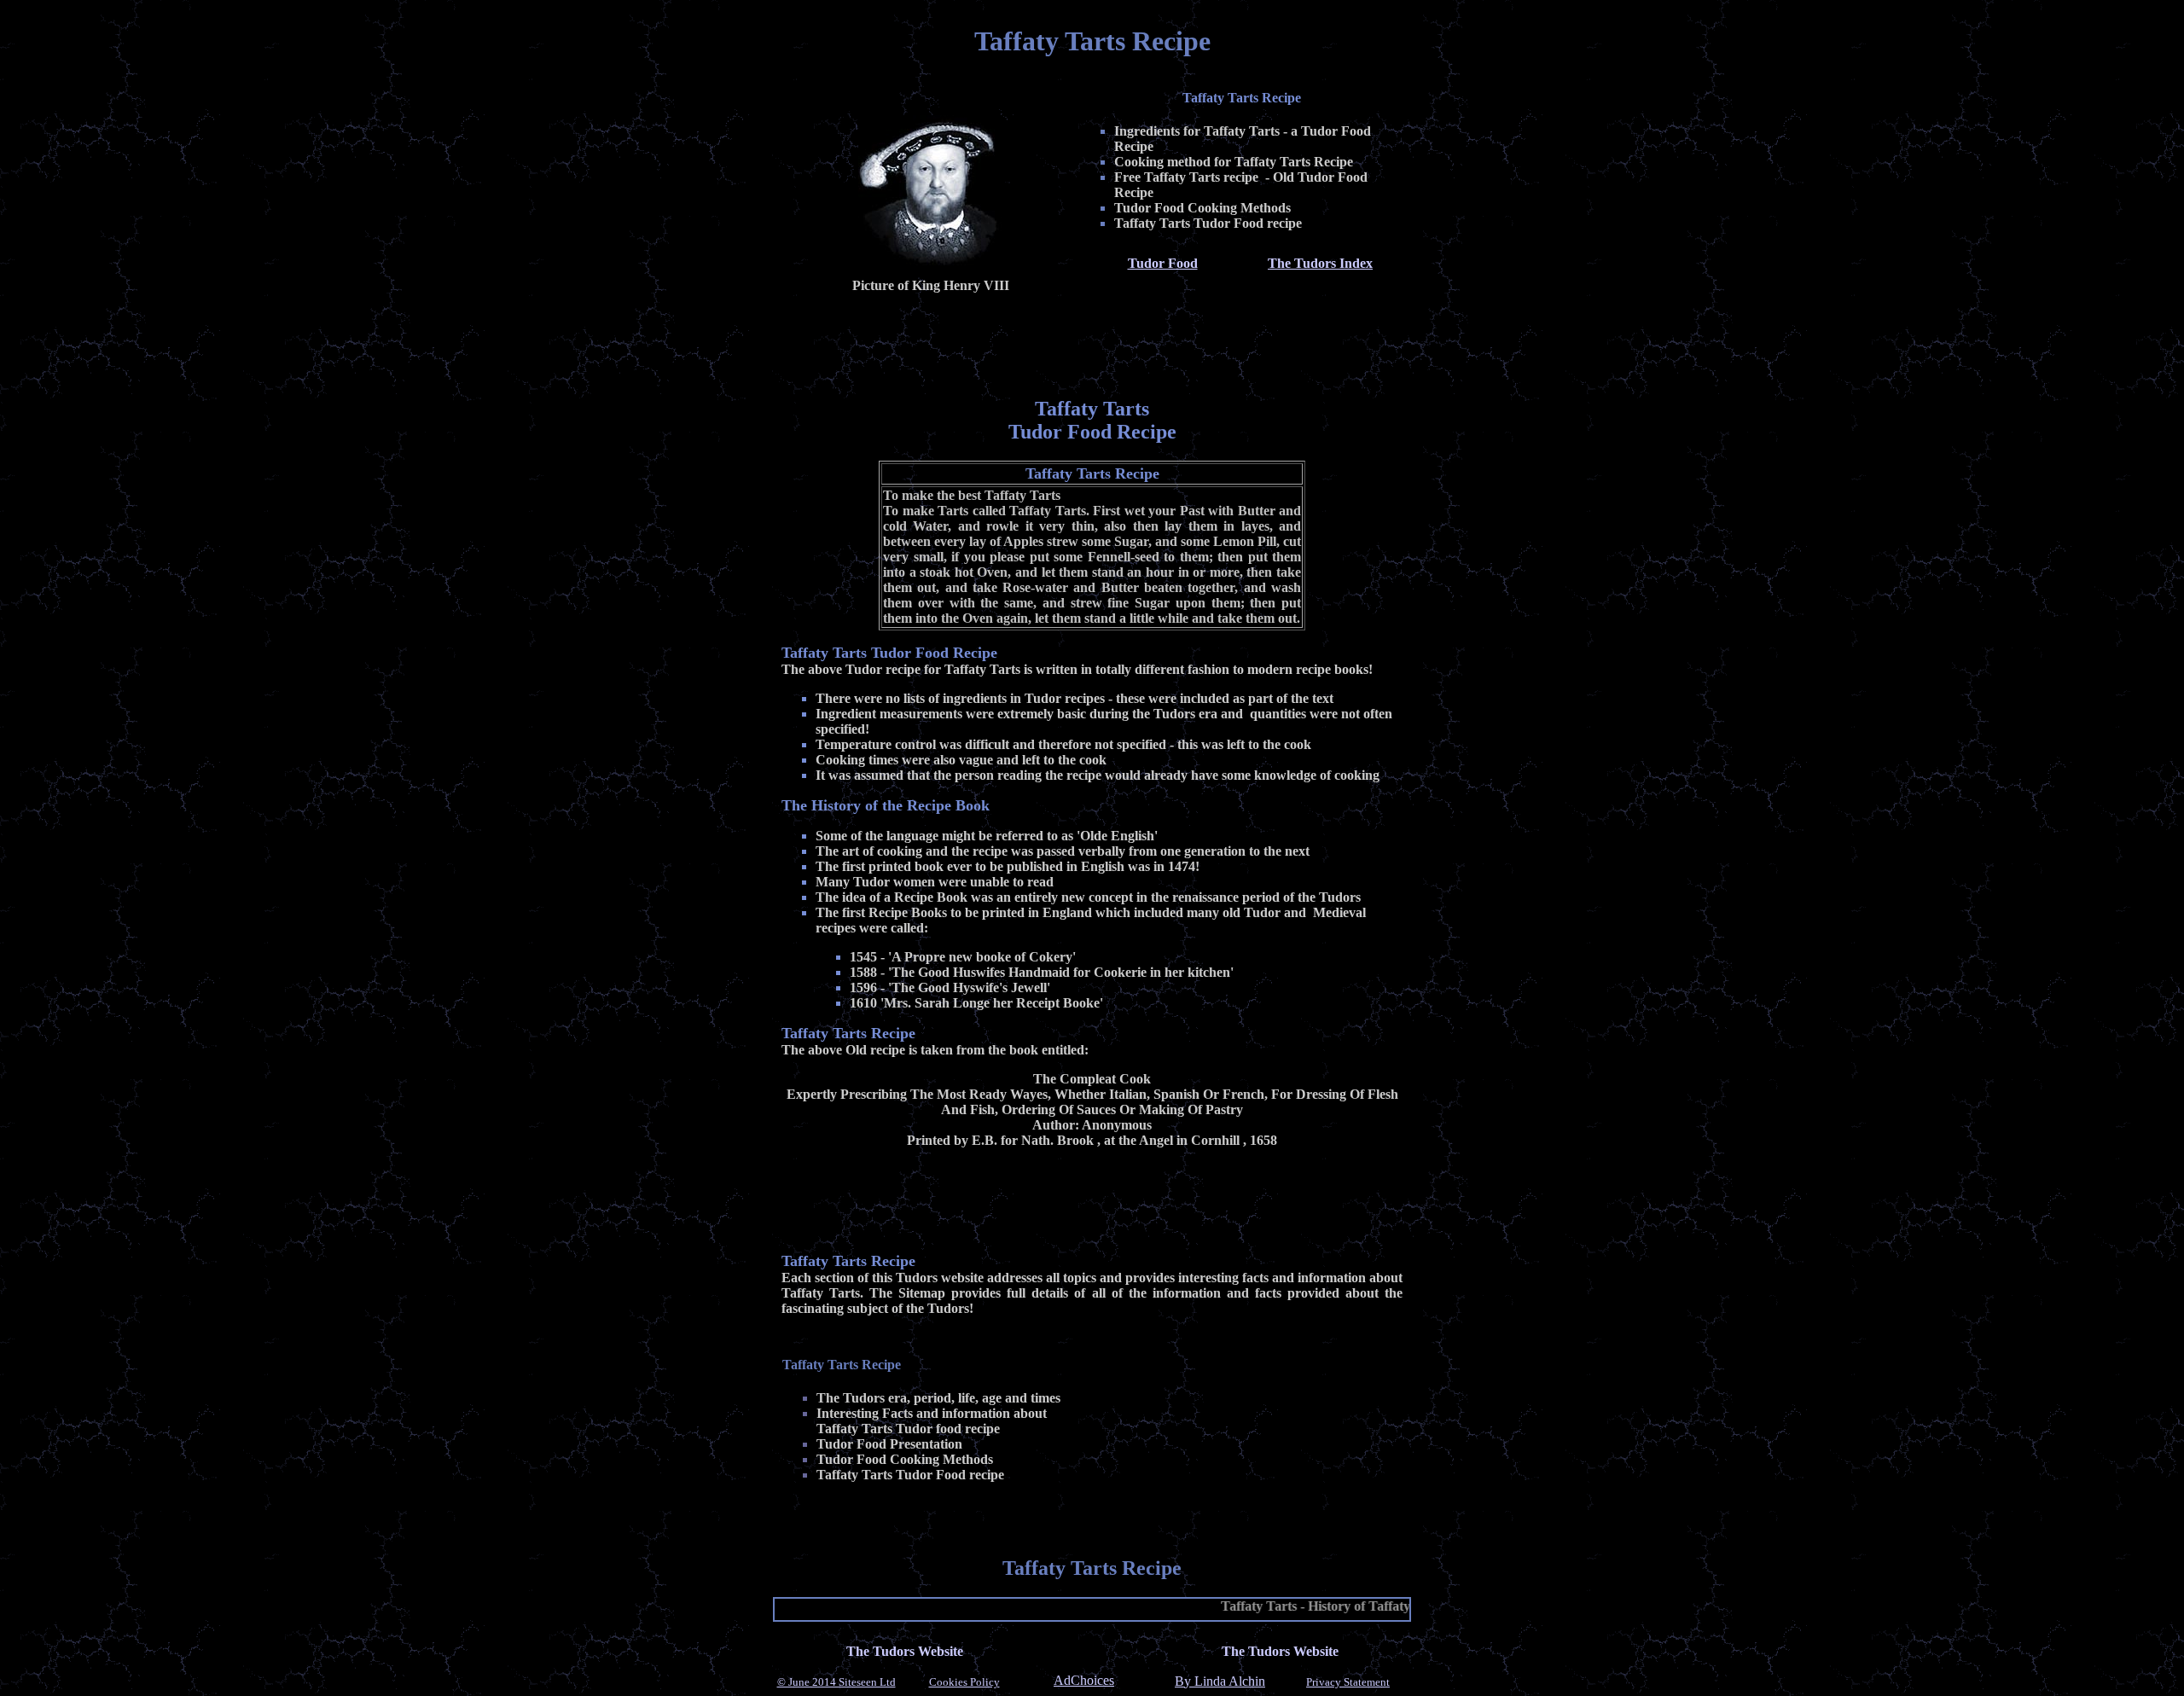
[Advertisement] (1092, 342)
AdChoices (1084, 1681)
